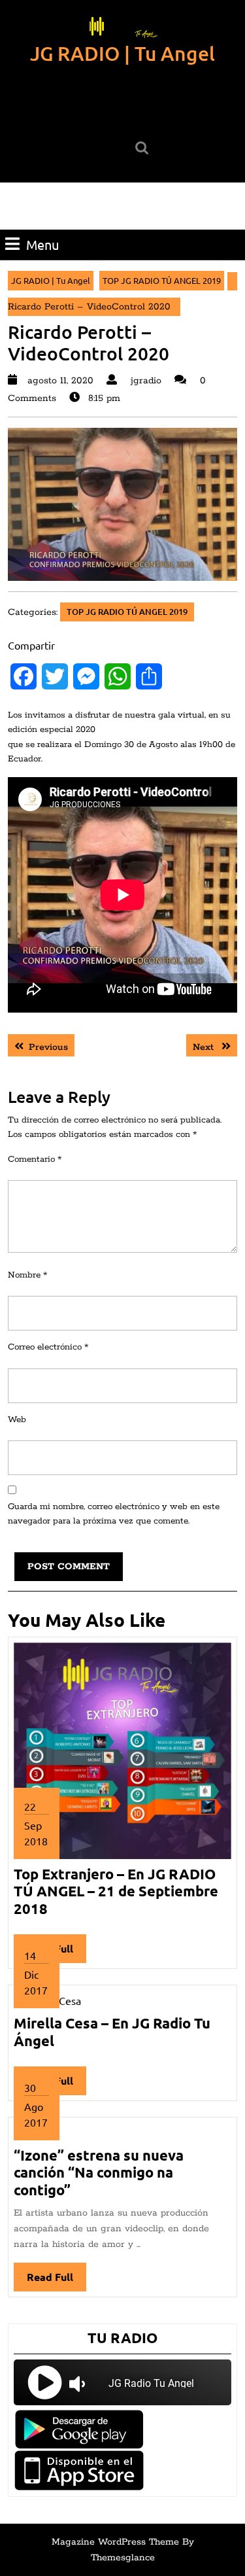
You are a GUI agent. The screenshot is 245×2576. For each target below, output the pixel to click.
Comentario (35, 1159)
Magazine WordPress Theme (115, 2542)
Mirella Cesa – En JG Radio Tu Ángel (112, 2031)
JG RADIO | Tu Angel (122, 53)
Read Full (57, 2281)
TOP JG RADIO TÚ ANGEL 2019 (162, 280)
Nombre (27, 1275)
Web (17, 1420)
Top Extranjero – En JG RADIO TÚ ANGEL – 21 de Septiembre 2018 (116, 1891)
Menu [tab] (42, 244)
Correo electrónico (48, 1347)
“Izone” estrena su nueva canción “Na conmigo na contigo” (99, 2172)
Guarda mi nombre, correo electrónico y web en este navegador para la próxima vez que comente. (114, 1514)
